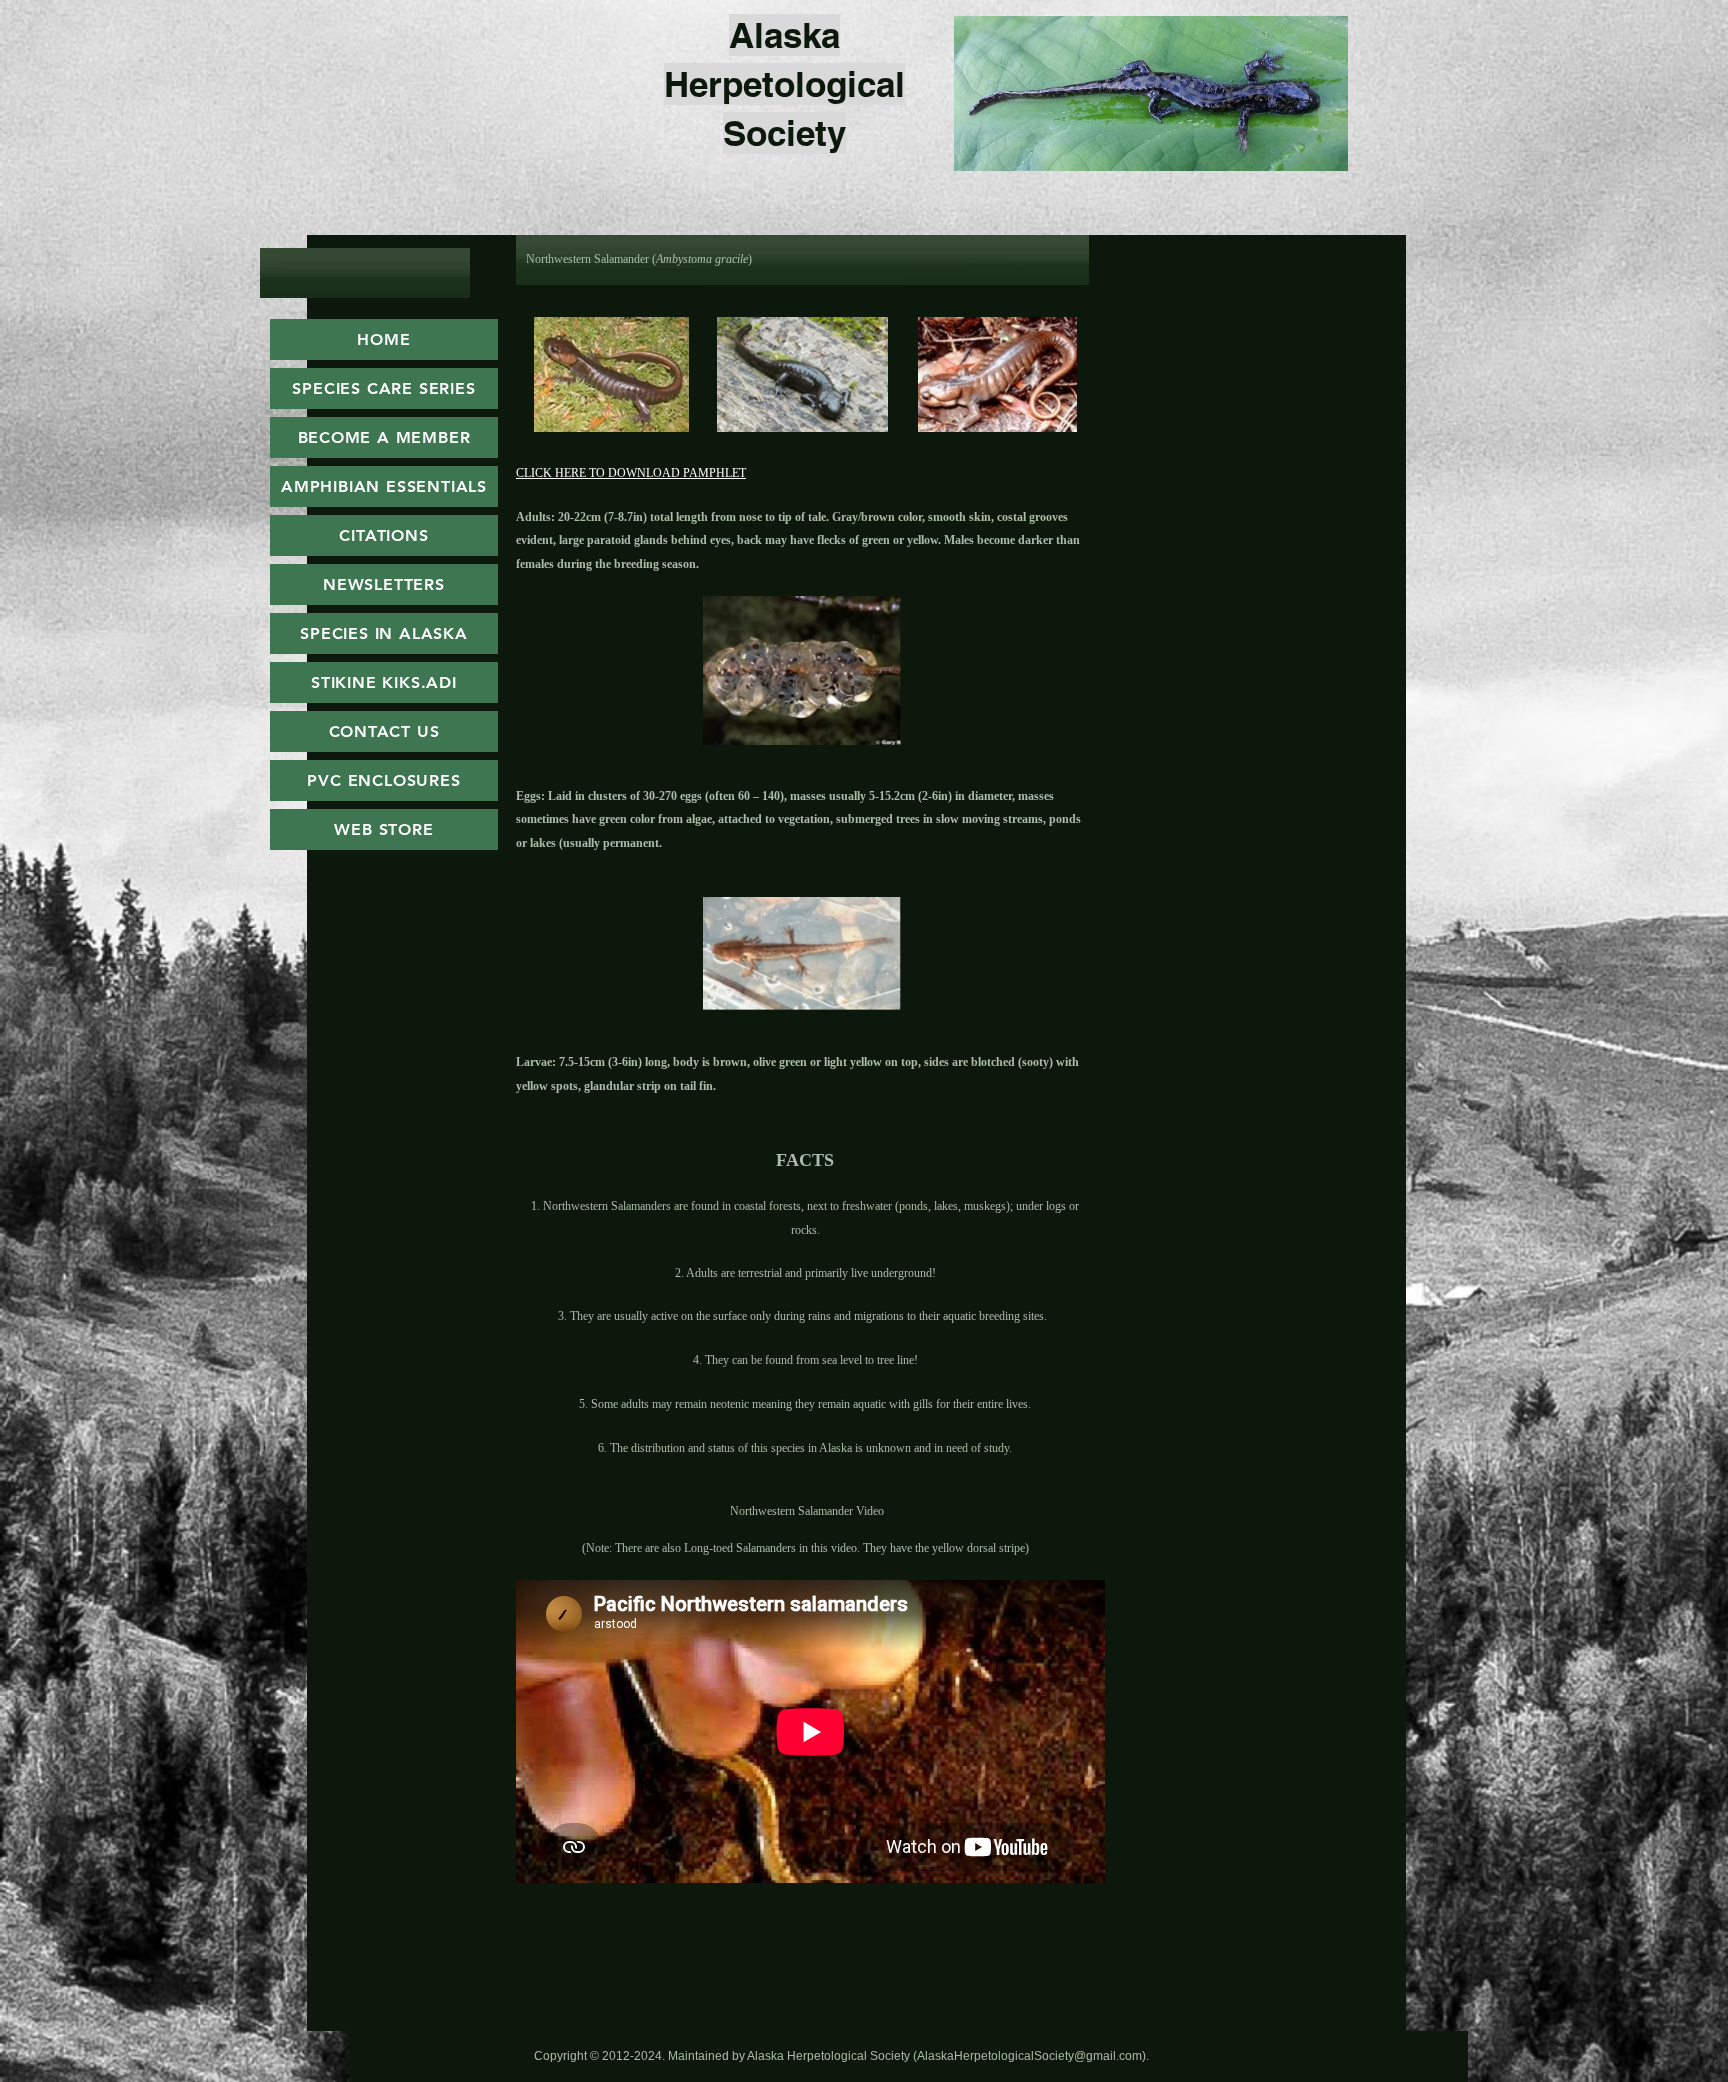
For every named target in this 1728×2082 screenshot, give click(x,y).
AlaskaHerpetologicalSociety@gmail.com (1029, 2056)
